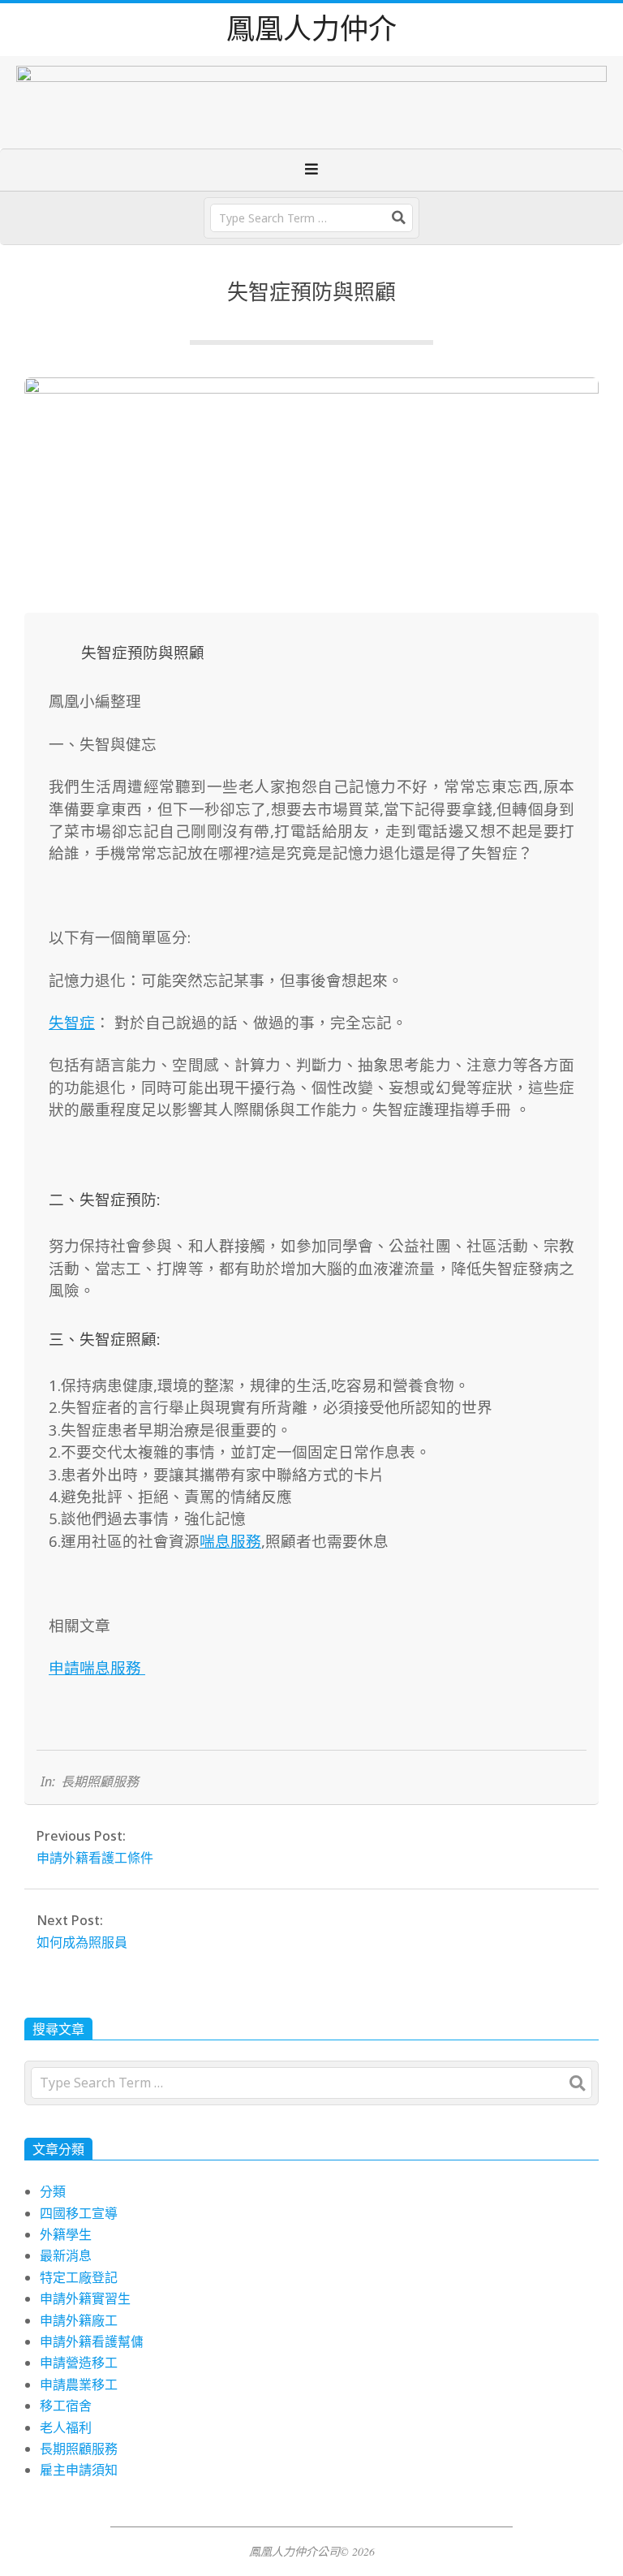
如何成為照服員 (82, 1942)
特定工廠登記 (79, 2277)
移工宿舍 (66, 2406)
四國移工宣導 (79, 2213)
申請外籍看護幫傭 (92, 2341)
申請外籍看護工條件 (95, 1858)
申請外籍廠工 (79, 2320)
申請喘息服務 (97, 1667)
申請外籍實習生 (85, 2298)
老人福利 (66, 2427)
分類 (53, 2191)
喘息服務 (230, 1541)
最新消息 (66, 2255)
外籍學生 (66, 2234)
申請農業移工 (79, 2384)
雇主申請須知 (79, 2470)
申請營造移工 (79, 2363)
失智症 (72, 1022)
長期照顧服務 (100, 1781)
